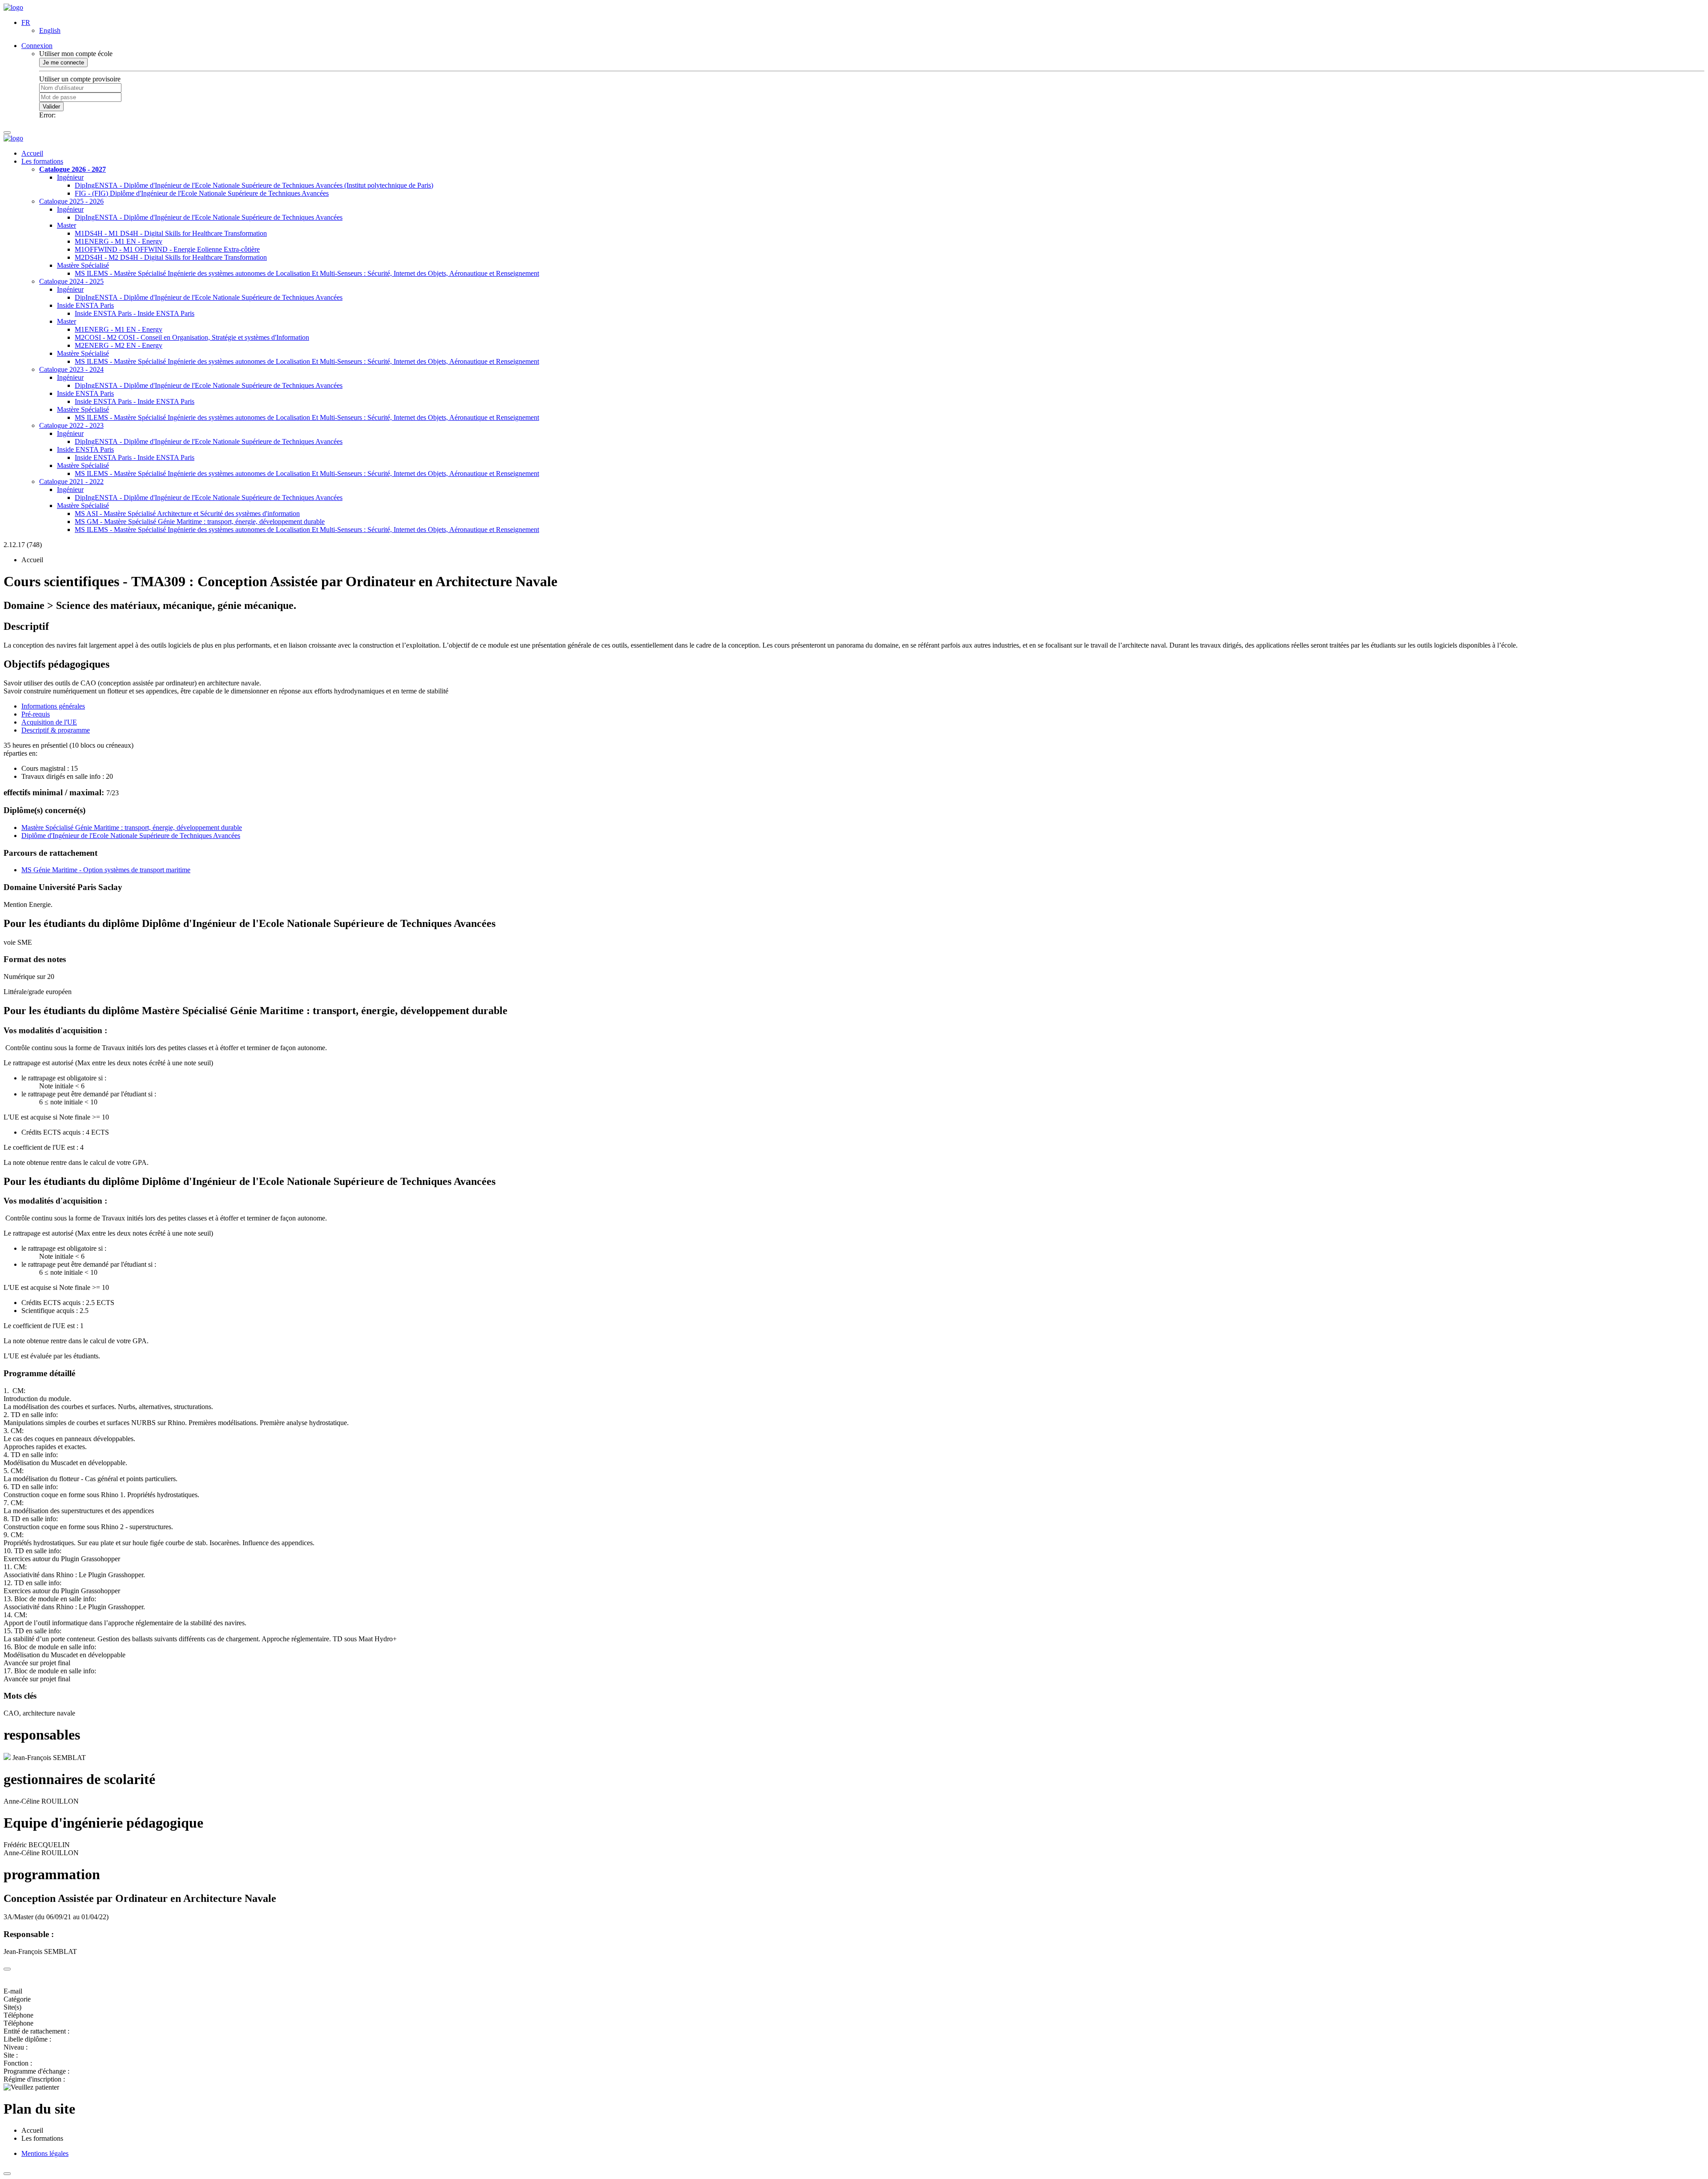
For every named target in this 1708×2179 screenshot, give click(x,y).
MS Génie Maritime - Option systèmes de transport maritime (106, 870)
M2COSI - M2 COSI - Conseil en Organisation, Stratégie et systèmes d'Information (192, 337)
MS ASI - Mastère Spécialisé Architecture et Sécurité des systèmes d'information (187, 514)
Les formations (42, 161)
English (50, 30)
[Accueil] (13, 7)
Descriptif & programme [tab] (56, 730)
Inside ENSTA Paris (85, 305)
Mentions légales (45, 2153)
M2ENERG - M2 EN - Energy (119, 345)
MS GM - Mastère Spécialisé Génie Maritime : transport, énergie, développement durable (200, 522)
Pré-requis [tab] (36, 714)
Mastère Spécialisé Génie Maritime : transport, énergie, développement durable (132, 828)
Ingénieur (70, 177)
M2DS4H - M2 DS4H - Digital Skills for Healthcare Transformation (171, 257)
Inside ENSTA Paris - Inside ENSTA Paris (135, 313)
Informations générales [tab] (53, 706)
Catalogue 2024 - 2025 (71, 281)
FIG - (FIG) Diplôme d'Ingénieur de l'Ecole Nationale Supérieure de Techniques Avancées (202, 193)
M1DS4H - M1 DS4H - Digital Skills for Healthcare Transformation (171, 233)
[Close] (7, 1969)
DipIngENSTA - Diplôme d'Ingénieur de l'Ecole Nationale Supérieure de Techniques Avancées (209, 217)
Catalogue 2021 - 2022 (71, 481)
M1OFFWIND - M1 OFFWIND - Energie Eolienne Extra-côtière (167, 249)
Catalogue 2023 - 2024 (71, 369)
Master (66, 225)
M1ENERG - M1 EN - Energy (119, 241)
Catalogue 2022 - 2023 (71, 425)
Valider (51, 107)
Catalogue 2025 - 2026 (71, 201)
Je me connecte (63, 62)
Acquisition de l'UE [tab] (49, 722)
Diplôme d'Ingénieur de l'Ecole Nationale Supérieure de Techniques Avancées (131, 836)
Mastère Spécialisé (83, 265)
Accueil (32, 153)
